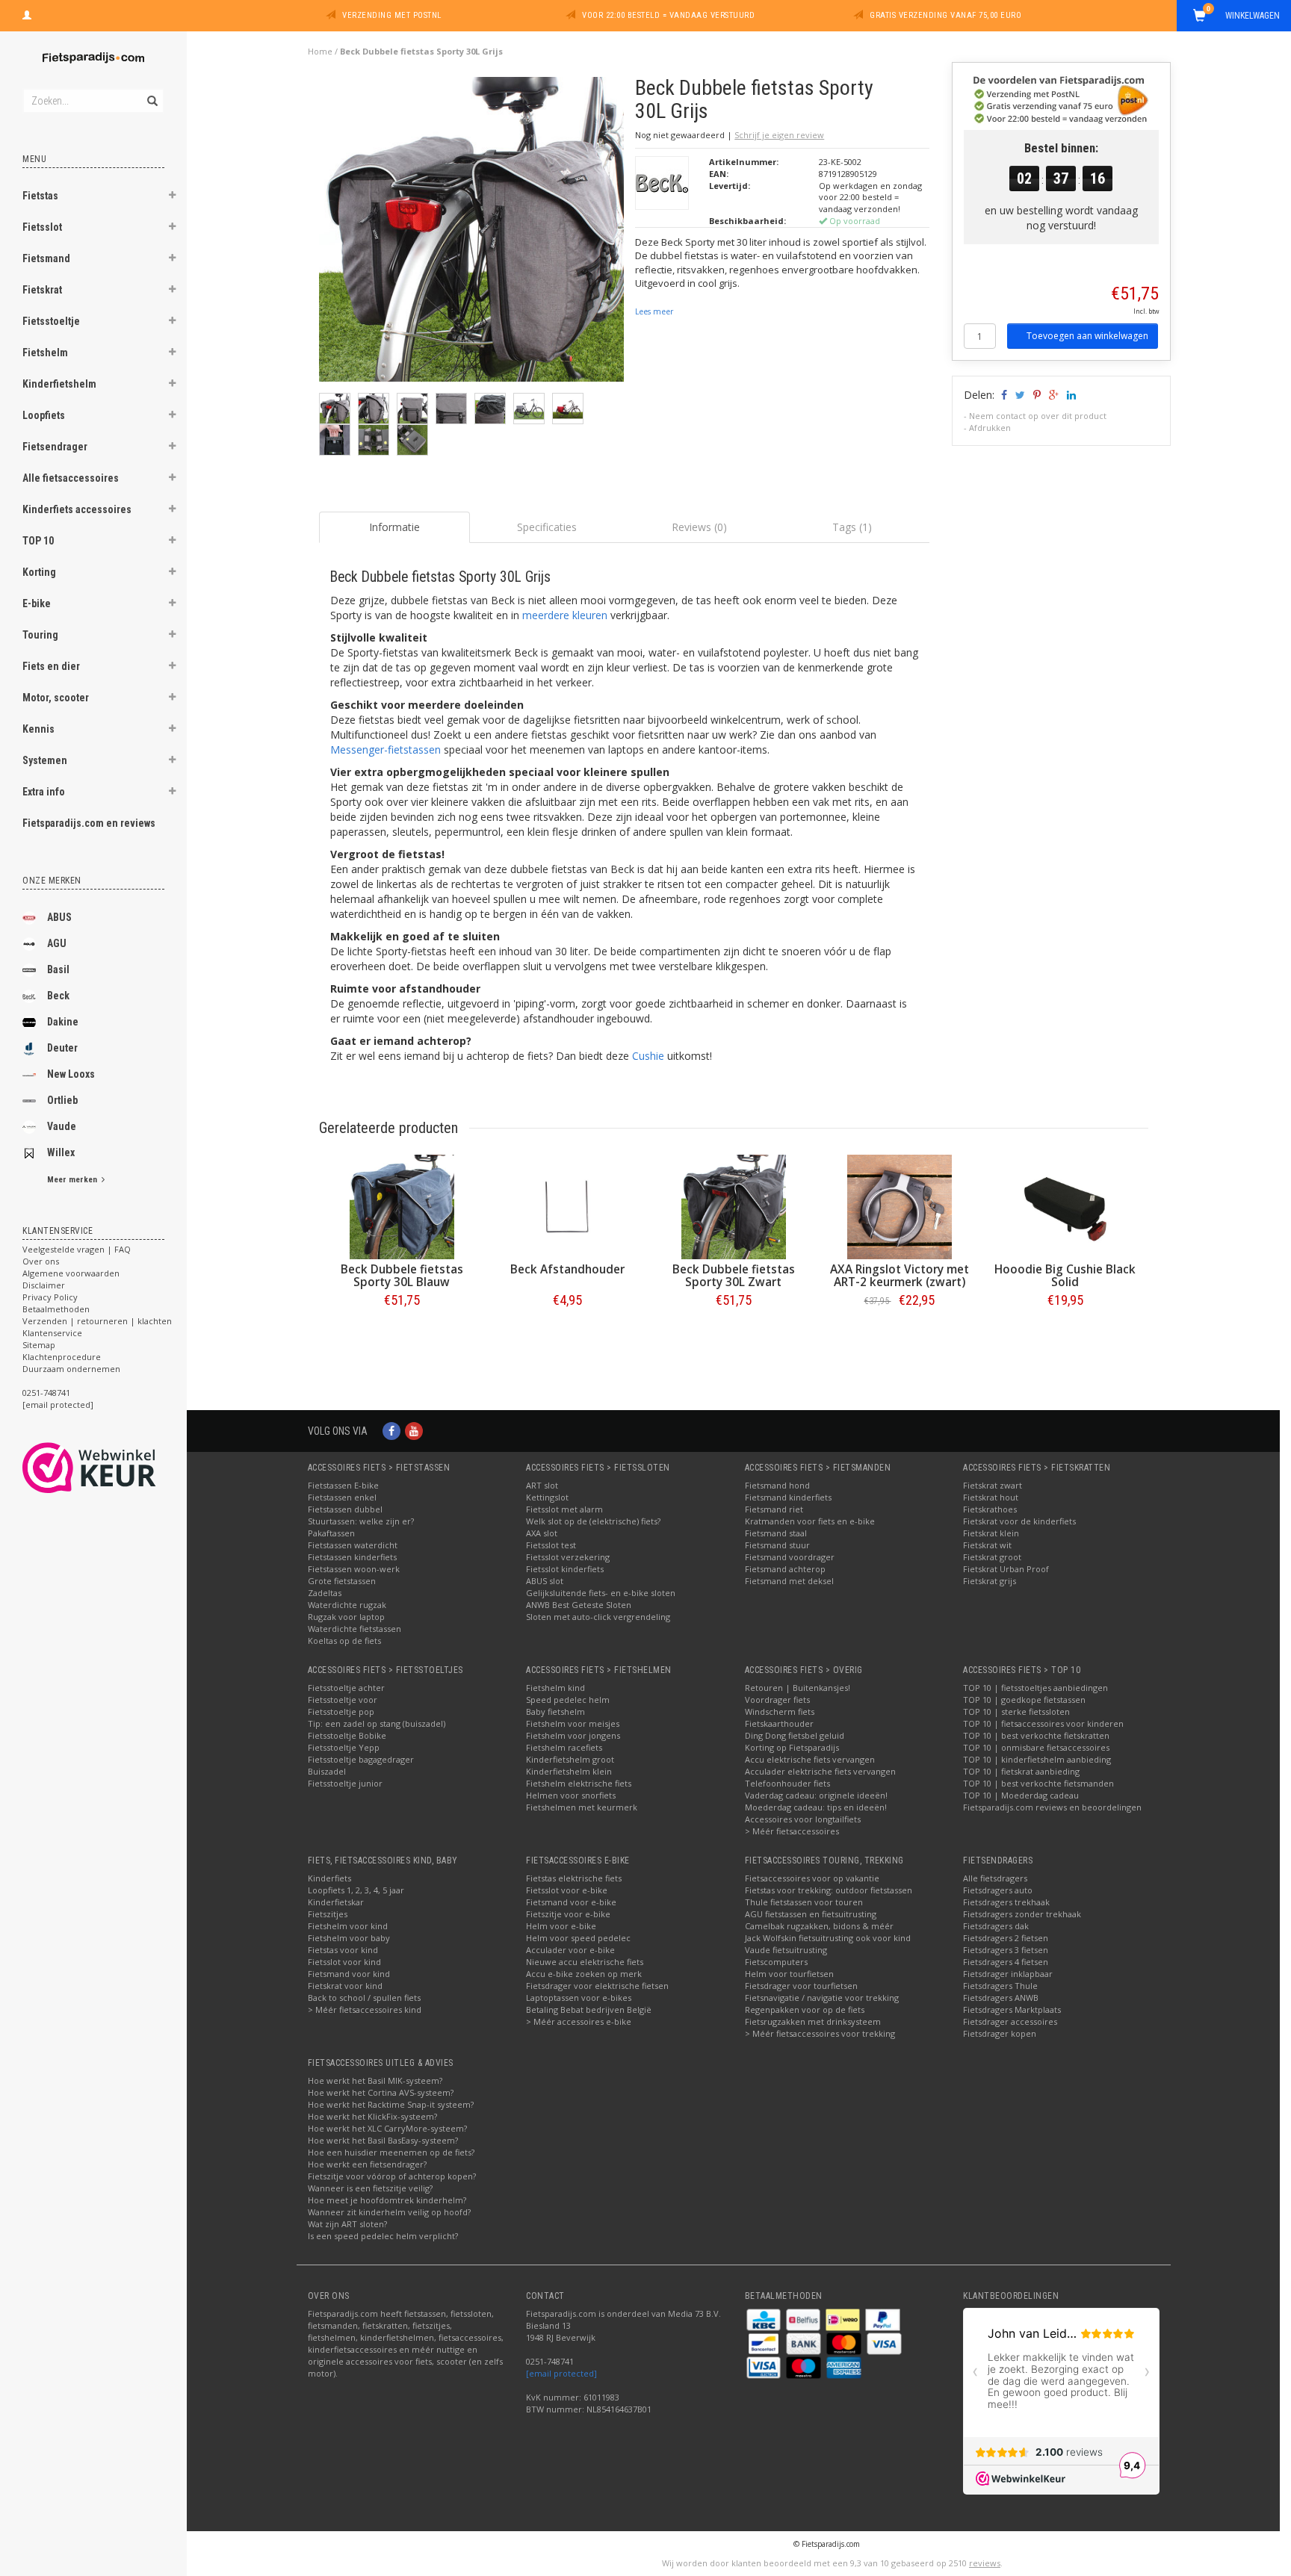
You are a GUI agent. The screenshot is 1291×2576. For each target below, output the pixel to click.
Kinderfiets (329, 1878)
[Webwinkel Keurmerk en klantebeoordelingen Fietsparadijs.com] (116, 1468)
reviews (985, 2563)
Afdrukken (990, 428)
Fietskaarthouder (779, 1723)
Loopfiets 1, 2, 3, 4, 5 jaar (356, 1890)
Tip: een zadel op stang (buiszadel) (377, 1723)
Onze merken (52, 881)
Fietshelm (45, 353)
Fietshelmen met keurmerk (582, 1807)
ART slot (542, 1485)
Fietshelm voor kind (348, 1926)
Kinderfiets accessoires (77, 509)
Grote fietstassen (342, 1581)
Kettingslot (547, 1497)
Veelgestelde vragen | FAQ (77, 1249)
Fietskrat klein (991, 1533)
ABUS (59, 917)
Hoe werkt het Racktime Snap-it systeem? (391, 2104)
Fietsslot (42, 227)
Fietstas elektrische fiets (574, 1878)
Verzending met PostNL (392, 15)
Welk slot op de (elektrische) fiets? (593, 1521)
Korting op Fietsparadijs (792, 1747)
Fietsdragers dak (996, 1926)
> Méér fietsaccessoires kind (365, 2009)
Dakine (63, 1022)
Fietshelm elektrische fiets (579, 1783)
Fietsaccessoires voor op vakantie (812, 1878)
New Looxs (71, 1074)
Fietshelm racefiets (564, 1747)
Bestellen (402, 1331)
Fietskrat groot (992, 1557)
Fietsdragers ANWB (1001, 1998)
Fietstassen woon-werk (354, 1569)
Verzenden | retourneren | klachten (97, 1321)
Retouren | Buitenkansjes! (798, 1688)
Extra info (44, 792)
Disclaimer (44, 1285)
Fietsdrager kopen (1000, 2033)
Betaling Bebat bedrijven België (589, 2009)
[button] (173, 197)
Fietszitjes (328, 1914)
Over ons (41, 1261)
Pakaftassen (331, 1533)
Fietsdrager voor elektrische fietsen (597, 1986)
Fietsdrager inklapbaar (1008, 1974)
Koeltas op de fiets (344, 1641)
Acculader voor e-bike (570, 1950)
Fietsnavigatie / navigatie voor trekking (822, 1998)
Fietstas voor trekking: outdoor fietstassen (829, 1890)
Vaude (62, 1126)
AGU (57, 943)
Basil (58, 969)
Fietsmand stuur (777, 1545)
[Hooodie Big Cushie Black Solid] (1065, 1207)
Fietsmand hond (777, 1485)
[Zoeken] (151, 93)
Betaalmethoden (56, 1309)
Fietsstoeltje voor (343, 1700)
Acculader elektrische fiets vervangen (820, 1771)
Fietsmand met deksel (789, 1581)
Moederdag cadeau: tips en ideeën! (816, 1807)
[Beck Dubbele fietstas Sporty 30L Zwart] (734, 1207)
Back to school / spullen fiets (364, 1998)
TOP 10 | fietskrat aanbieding (1021, 1771)
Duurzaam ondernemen (71, 1369)
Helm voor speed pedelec (578, 1938)
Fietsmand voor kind (349, 1974)
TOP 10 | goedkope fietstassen (1024, 1700)
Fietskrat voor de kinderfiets (1019, 1521)
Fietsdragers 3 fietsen (1006, 1950)
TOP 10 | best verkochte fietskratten (1036, 1735)
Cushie (648, 1056)
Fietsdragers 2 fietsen (1006, 1938)
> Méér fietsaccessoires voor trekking (820, 2033)
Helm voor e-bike (561, 1926)
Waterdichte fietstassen (355, 1629)
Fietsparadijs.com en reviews (89, 823)
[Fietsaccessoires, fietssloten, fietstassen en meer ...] (93, 56)
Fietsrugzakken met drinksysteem (813, 2021)
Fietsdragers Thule (1000, 1986)
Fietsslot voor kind (344, 1962)
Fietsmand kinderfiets (788, 1497)
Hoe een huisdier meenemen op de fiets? (391, 2152)
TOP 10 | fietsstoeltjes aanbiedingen (1035, 1688)
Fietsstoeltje (51, 321)
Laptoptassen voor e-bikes (579, 1998)
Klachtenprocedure (62, 1357)
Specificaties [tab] (547, 527)
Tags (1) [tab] (852, 527)
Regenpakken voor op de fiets (805, 2009)
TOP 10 (38, 541)
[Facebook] (391, 1431)
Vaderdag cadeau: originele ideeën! (816, 1795)
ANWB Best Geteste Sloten (579, 1605)
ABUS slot (545, 1581)
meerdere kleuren (565, 615)
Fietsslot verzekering (568, 1557)
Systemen (45, 760)
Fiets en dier (51, 666)
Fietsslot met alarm (564, 1509)
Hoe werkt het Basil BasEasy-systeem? (383, 2140)
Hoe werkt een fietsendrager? (367, 2164)
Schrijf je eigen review (779, 135)
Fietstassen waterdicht (353, 1545)
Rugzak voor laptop (346, 1617)
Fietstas (40, 196)
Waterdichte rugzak (347, 1605)
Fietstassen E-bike (343, 1485)
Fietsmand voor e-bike (571, 1902)
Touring (40, 635)
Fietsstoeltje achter (346, 1688)
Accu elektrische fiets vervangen (810, 1759)
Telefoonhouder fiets (787, 1783)
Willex (61, 1152)
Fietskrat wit (987, 1545)
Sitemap (39, 1345)
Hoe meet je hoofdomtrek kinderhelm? (387, 2200)
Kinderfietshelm (59, 384)
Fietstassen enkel (342, 1497)
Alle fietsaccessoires (71, 478)
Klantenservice (52, 1333)
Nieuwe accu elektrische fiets (585, 1962)
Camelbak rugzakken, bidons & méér (819, 1926)
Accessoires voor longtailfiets (803, 1819)
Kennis (38, 729)
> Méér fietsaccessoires (792, 1831)
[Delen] (1003, 395)
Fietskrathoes (990, 1509)
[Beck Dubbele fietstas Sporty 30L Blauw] (402, 1207)
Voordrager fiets (777, 1700)
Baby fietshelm (555, 1711)
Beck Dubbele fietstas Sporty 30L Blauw (402, 1276)
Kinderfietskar (336, 1902)
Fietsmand (46, 258)
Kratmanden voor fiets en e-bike (810, 1521)
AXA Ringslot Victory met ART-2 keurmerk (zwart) (900, 1276)
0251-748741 (46, 1393)
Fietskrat (42, 290)
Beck (58, 996)
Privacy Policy (50, 1297)
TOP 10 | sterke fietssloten (1016, 1711)
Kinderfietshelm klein (569, 1771)
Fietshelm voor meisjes (573, 1723)
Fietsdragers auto (998, 1890)
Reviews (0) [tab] (699, 527)
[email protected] (561, 2373)
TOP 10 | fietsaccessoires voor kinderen (1043, 1723)
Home (320, 51)
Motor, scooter (56, 698)
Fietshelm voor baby (349, 1938)
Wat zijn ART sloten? (347, 2224)
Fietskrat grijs (990, 1581)
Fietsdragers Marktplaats (1012, 2009)
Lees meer (654, 311)
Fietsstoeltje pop (341, 1711)
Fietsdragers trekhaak (1006, 1902)
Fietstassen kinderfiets (352, 1557)
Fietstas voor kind (343, 1950)
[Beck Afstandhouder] (568, 1207)
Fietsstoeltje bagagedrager (361, 1759)
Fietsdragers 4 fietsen (1006, 1962)
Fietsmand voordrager (790, 1557)
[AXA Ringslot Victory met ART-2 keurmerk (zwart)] (900, 1207)
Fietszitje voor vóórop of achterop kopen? (392, 2176)
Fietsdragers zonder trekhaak (1022, 1914)
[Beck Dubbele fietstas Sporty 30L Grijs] (472, 233)
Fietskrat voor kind (345, 1986)
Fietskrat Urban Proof (1006, 1569)
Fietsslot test (551, 1545)
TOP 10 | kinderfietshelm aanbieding (1037, 1759)
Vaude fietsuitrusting (786, 1950)
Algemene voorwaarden (71, 1273)
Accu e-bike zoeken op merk (584, 1974)
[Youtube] (414, 1431)
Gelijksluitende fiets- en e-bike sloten (601, 1593)
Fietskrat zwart (993, 1485)
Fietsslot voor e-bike (567, 1890)
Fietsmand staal (776, 1533)
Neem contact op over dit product (1038, 416)
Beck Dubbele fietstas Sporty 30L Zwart (734, 1276)
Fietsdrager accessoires (1010, 2021)
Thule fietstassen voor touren (804, 1902)
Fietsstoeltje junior (345, 1783)
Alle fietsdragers (995, 1878)
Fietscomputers (776, 1962)
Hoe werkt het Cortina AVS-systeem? (381, 2092)
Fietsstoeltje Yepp (344, 1747)
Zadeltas (325, 1593)
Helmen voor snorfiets (571, 1795)
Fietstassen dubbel (345, 1509)
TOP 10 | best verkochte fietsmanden (1038, 1783)
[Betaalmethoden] (765, 2319)
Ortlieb (62, 1100)
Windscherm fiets (780, 1711)
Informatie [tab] (394, 527)
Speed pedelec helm (568, 1700)
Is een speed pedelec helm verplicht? (383, 2236)
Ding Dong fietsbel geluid (795, 1735)
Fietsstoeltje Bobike (347, 1735)
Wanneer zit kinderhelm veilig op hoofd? (389, 2212)
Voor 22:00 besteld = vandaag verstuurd (668, 15)
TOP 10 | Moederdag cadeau (1021, 1795)
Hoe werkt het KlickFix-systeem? (372, 2116)
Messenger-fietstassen (386, 749)
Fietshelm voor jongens (573, 1735)
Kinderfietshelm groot (570, 1759)
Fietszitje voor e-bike (568, 1914)
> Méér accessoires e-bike (579, 2021)
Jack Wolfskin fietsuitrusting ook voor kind (828, 1938)
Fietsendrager (55, 447)
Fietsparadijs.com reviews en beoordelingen (1052, 1807)
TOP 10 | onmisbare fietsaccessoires (1036, 1747)
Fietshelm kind (555, 1688)
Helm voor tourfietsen (789, 1974)
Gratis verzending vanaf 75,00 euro (945, 15)
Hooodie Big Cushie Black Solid (1065, 1276)
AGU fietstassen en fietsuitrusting (811, 1914)
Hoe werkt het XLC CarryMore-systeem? (387, 2128)
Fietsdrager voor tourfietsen (801, 1986)
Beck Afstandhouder (567, 1269)
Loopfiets (44, 415)
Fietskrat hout (991, 1497)
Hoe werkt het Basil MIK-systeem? (375, 2080)
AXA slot (542, 1533)
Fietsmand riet (774, 1509)
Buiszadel (327, 1771)
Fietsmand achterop (785, 1569)
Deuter (62, 1048)
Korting (39, 572)
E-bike (37, 603)
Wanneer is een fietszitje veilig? (370, 2188)
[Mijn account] (27, 13)
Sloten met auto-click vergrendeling (598, 1617)
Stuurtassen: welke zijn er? (361, 1521)
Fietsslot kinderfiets (565, 1569)
